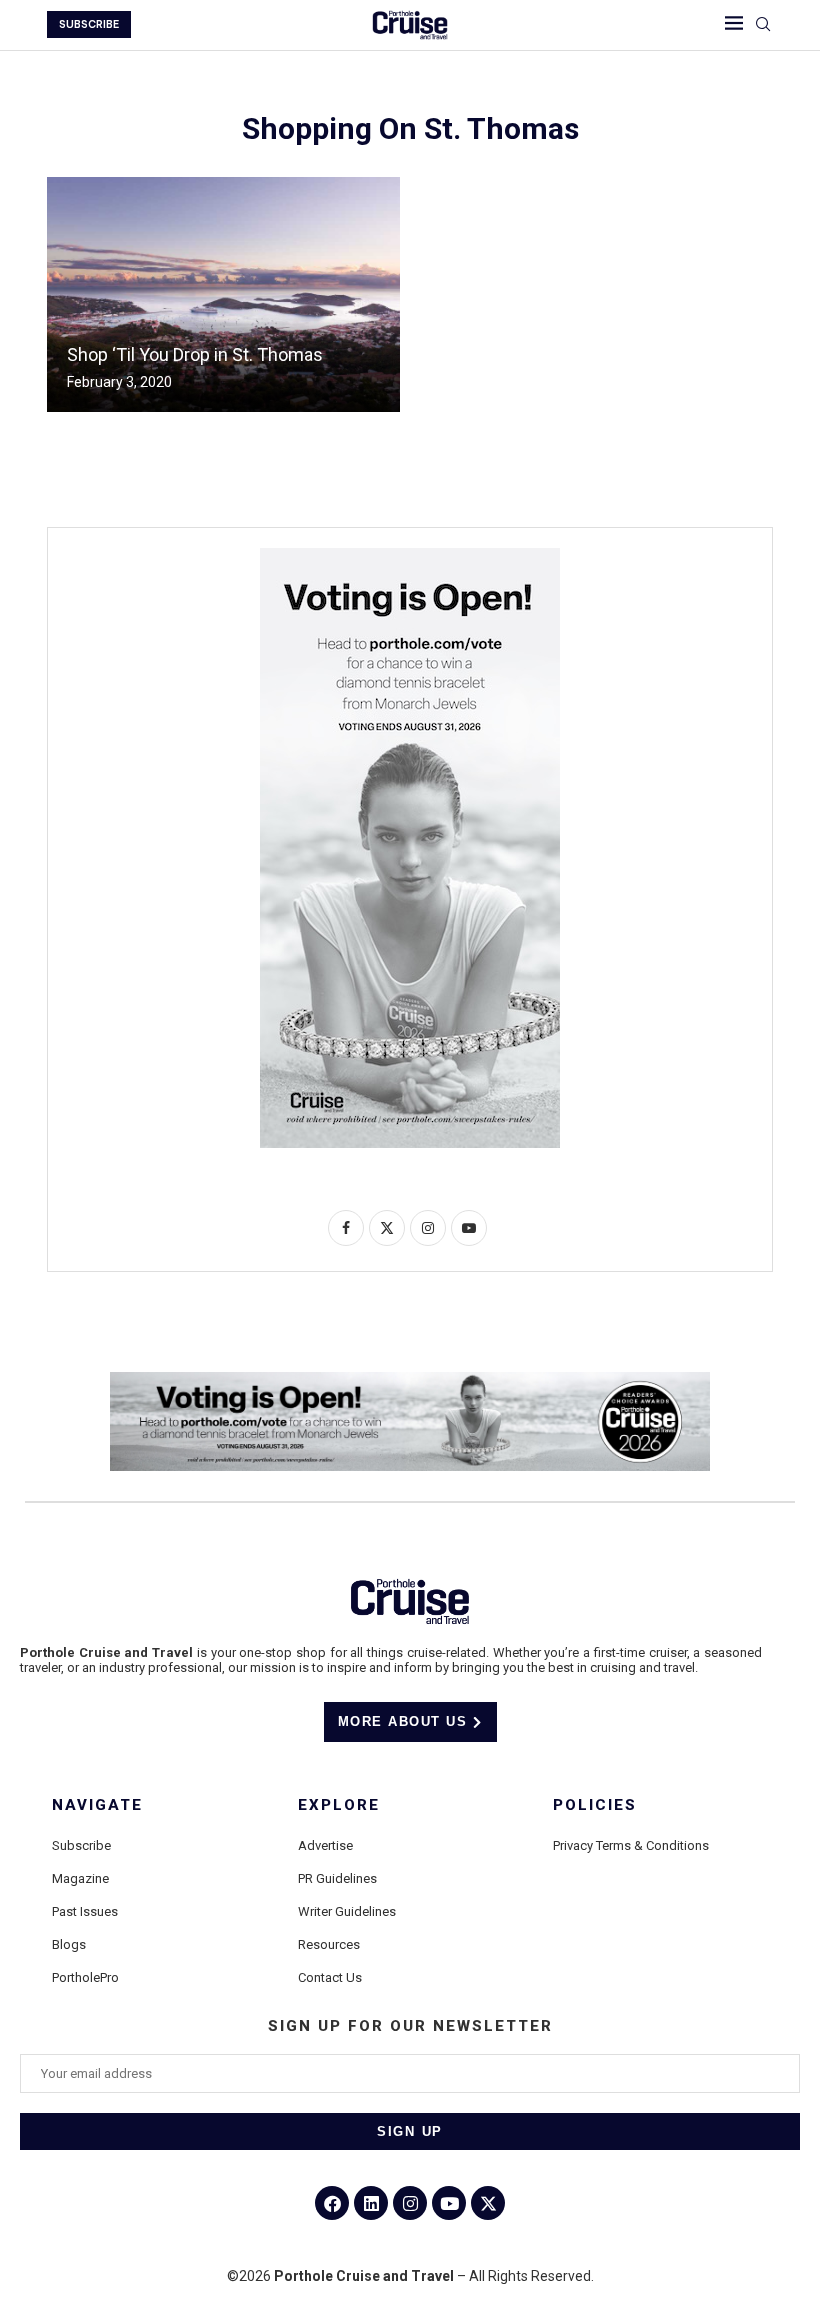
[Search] (763, 25)
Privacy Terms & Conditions (631, 1845)
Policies (595, 1805)
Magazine (80, 1878)
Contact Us (330, 1977)
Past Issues (85, 1911)
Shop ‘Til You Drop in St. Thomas (195, 354)
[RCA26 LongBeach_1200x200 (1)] (410, 1380)
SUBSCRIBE (89, 24)
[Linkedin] (371, 2203)
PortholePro (85, 1977)
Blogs (69, 1944)
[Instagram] (410, 2203)
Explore (339, 1805)
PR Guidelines (337, 1878)
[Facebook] (332, 2203)
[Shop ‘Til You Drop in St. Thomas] (223, 294)
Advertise (325, 1845)
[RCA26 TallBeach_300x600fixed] (410, 556)
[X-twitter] (488, 2203)
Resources (329, 1944)
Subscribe (81, 1845)
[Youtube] (449, 2203)
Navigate (97, 1805)
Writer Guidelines (347, 1911)
